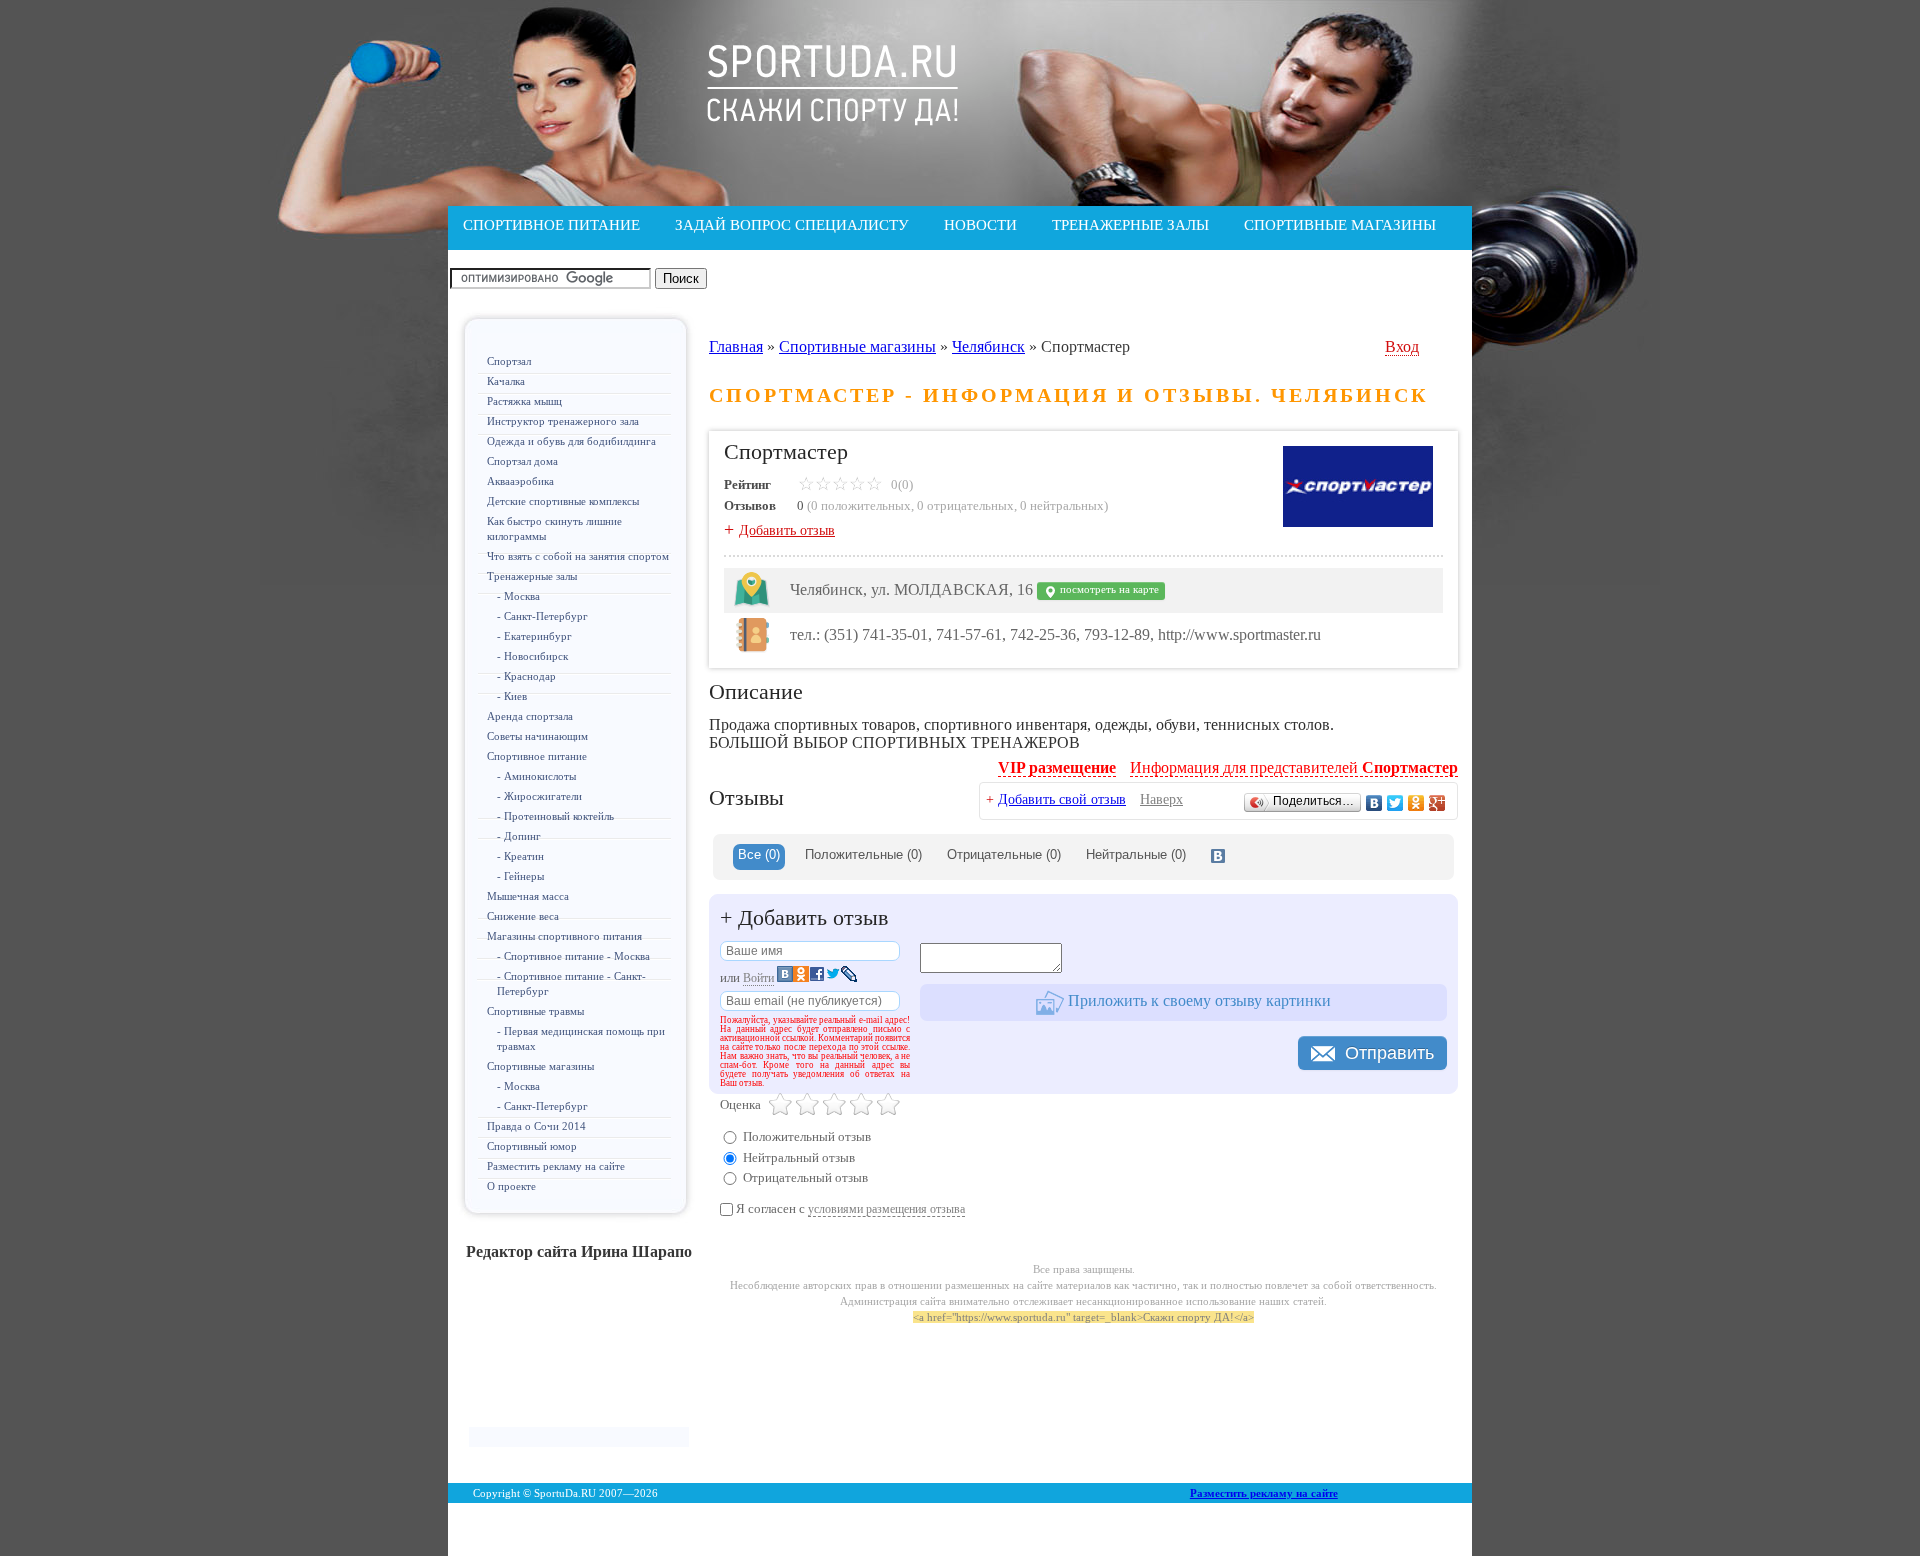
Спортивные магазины (540, 1066)
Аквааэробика (520, 481)
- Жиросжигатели (539, 796)
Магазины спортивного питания (564, 936)
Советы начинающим (537, 736)
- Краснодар (526, 676)
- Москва (518, 596)
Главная (736, 346)
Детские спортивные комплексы (563, 501)
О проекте (511, 1186)
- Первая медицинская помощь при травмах (581, 1038)
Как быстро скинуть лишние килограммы (554, 528)
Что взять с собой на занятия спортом (578, 556)
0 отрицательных (965, 505)
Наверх (1161, 799)
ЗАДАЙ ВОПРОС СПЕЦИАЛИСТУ (792, 225)
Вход (1402, 346)
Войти (758, 978)
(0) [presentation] (863, 854)
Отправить (1389, 1053)
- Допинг (519, 836)
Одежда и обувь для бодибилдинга (571, 441)
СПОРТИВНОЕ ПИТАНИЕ (551, 225)
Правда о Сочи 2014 (536, 1126)
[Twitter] (1395, 803)
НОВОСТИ (980, 225)
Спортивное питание (537, 756)
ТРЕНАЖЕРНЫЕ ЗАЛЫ (1130, 225)
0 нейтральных (1062, 505)
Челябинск (988, 346)
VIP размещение (1057, 767)
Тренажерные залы (532, 576)
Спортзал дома (522, 461)
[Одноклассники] (1416, 803)
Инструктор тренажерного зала (563, 421)
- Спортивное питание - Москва (573, 956)
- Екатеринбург (534, 636)
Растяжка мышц (524, 401)
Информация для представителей (1294, 767)
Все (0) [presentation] (759, 854)
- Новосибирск (532, 656)
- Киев (512, 696)
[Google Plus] (1437, 803)
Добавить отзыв (787, 530)
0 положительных (861, 505)
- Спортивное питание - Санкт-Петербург (571, 983)
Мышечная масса (528, 896)
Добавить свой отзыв (1062, 799)
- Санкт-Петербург (542, 616)
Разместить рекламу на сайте (556, 1166)
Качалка (506, 381)
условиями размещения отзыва (886, 1209)
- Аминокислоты (536, 776)
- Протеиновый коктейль (555, 816)
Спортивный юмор (532, 1146)
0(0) (900, 484)
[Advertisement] (579, 1352)
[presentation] (1218, 857)
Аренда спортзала (530, 716)
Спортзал (509, 361)
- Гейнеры (520, 876)
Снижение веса (523, 916)
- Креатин (520, 856)
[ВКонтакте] (1374, 803)
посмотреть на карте (1108, 589)
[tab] (759, 857)
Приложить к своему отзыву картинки (1197, 1000)
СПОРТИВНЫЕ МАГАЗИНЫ (1340, 225)
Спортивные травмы (535, 1011)
